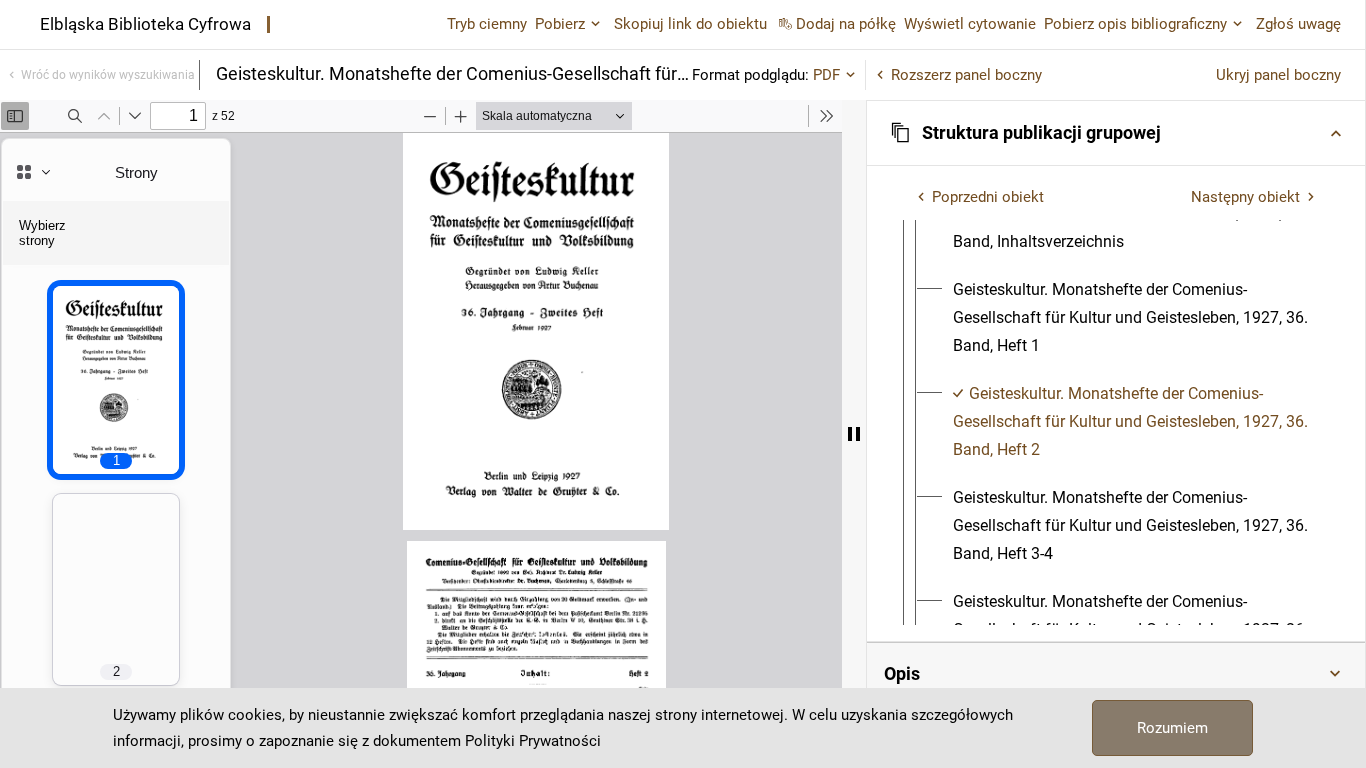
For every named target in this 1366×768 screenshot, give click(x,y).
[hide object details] (854, 434)
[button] (1116, 133)
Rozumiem (1172, 728)
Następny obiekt (1245, 197)
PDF (826, 75)
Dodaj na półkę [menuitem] (846, 24)
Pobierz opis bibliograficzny (1135, 24)
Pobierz (560, 24)
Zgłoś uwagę (1298, 24)
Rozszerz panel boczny (966, 75)
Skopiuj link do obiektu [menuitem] (690, 24)
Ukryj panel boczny (1278, 75)
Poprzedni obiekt (988, 197)
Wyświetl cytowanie (970, 24)
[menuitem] (1134, 318)
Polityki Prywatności (533, 741)
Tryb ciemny (487, 24)
